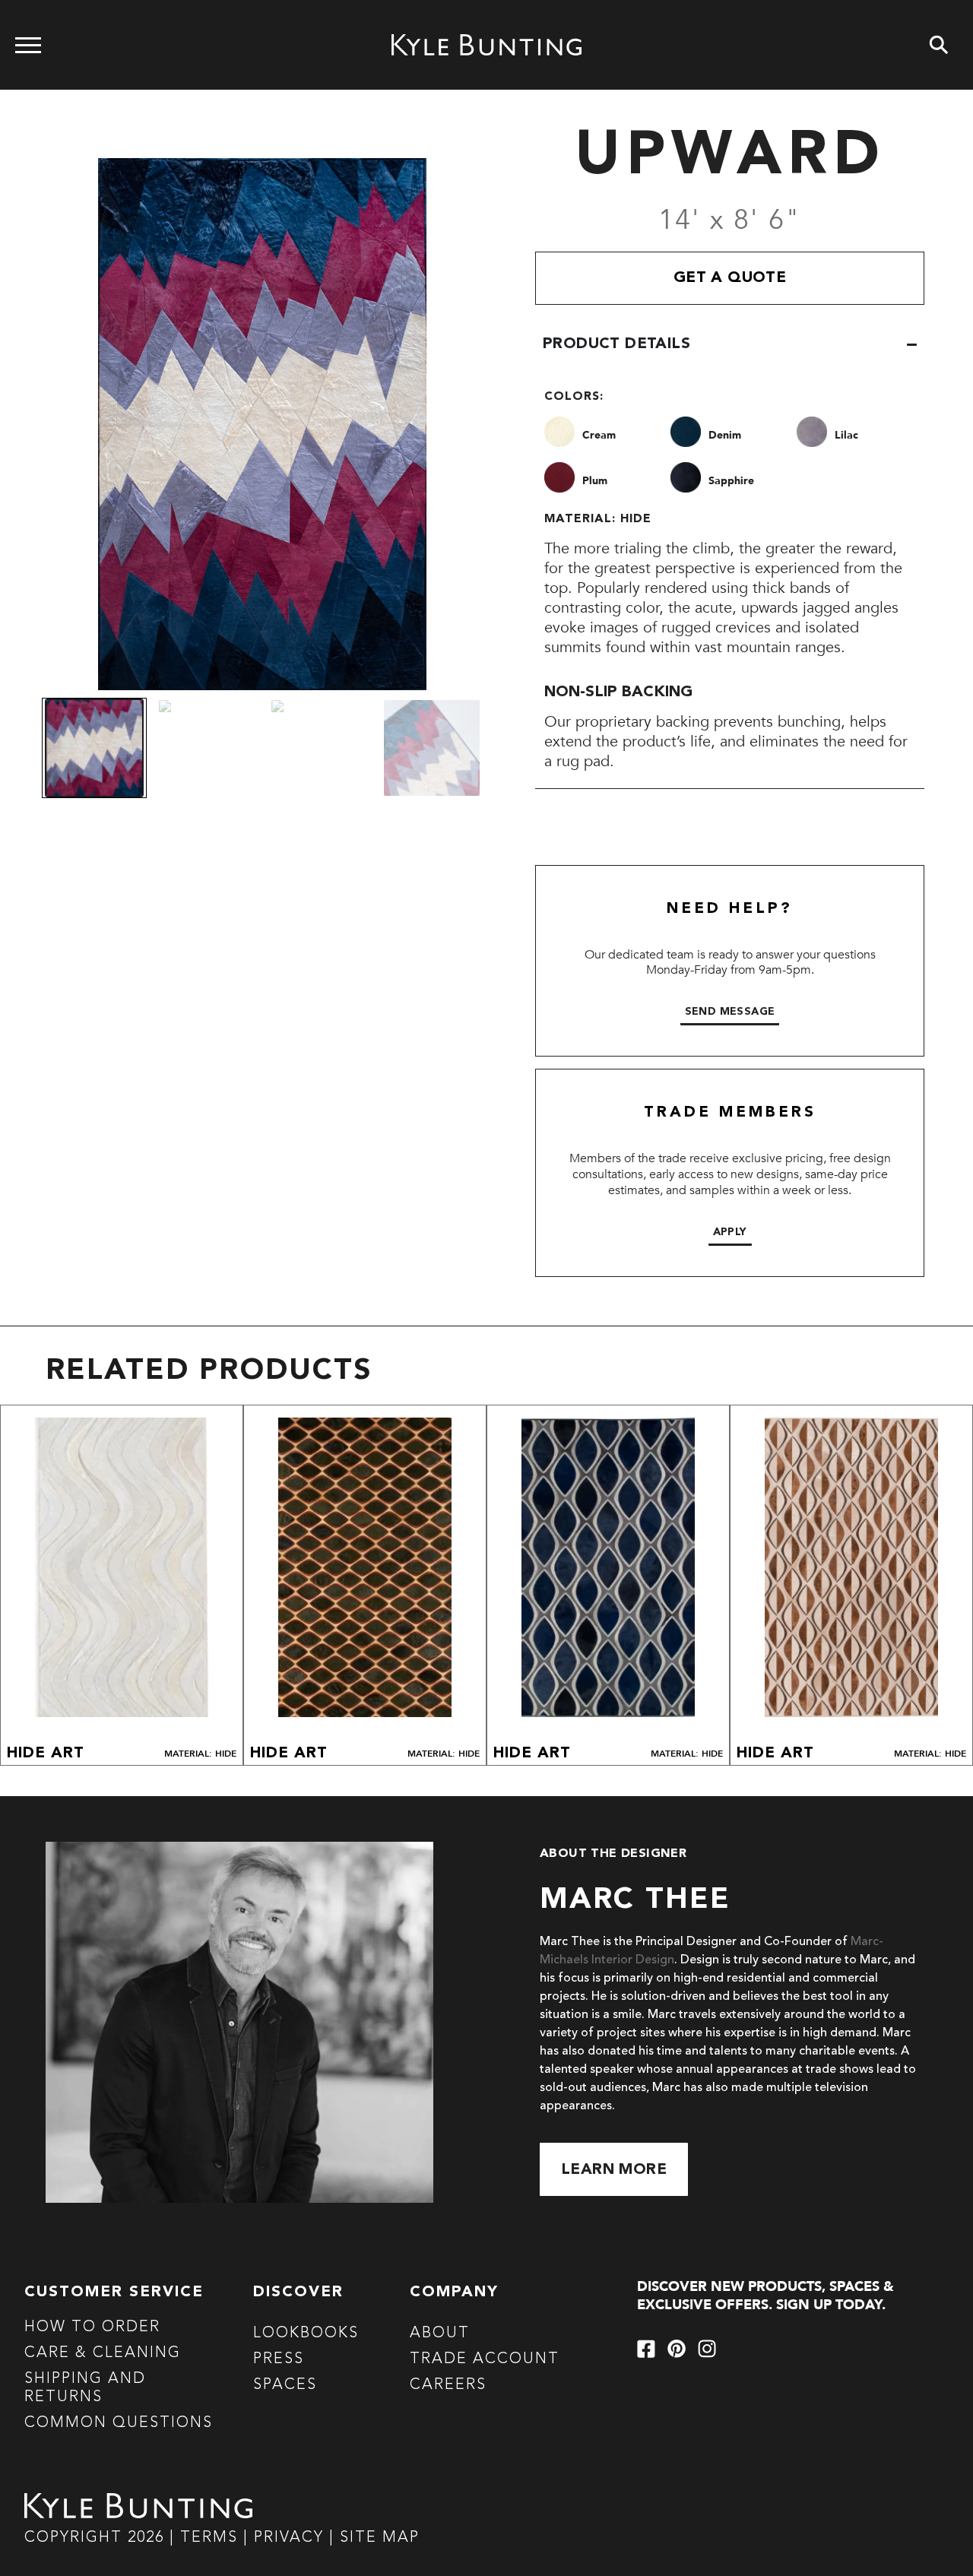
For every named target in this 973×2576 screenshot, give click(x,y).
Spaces (285, 2385)
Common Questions (119, 2423)
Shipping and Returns (85, 2388)
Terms (209, 2538)
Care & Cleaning (103, 2353)
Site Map (380, 2538)
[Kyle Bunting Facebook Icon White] (646, 2349)
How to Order (92, 2327)
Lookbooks (306, 2334)
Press (279, 2359)
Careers (448, 2385)
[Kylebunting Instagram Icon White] (707, 2349)
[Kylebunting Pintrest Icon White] (677, 2349)
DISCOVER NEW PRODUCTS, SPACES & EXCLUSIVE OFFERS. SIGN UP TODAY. (765, 2296)
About (440, 2334)
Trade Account (485, 2359)
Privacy (292, 2538)
